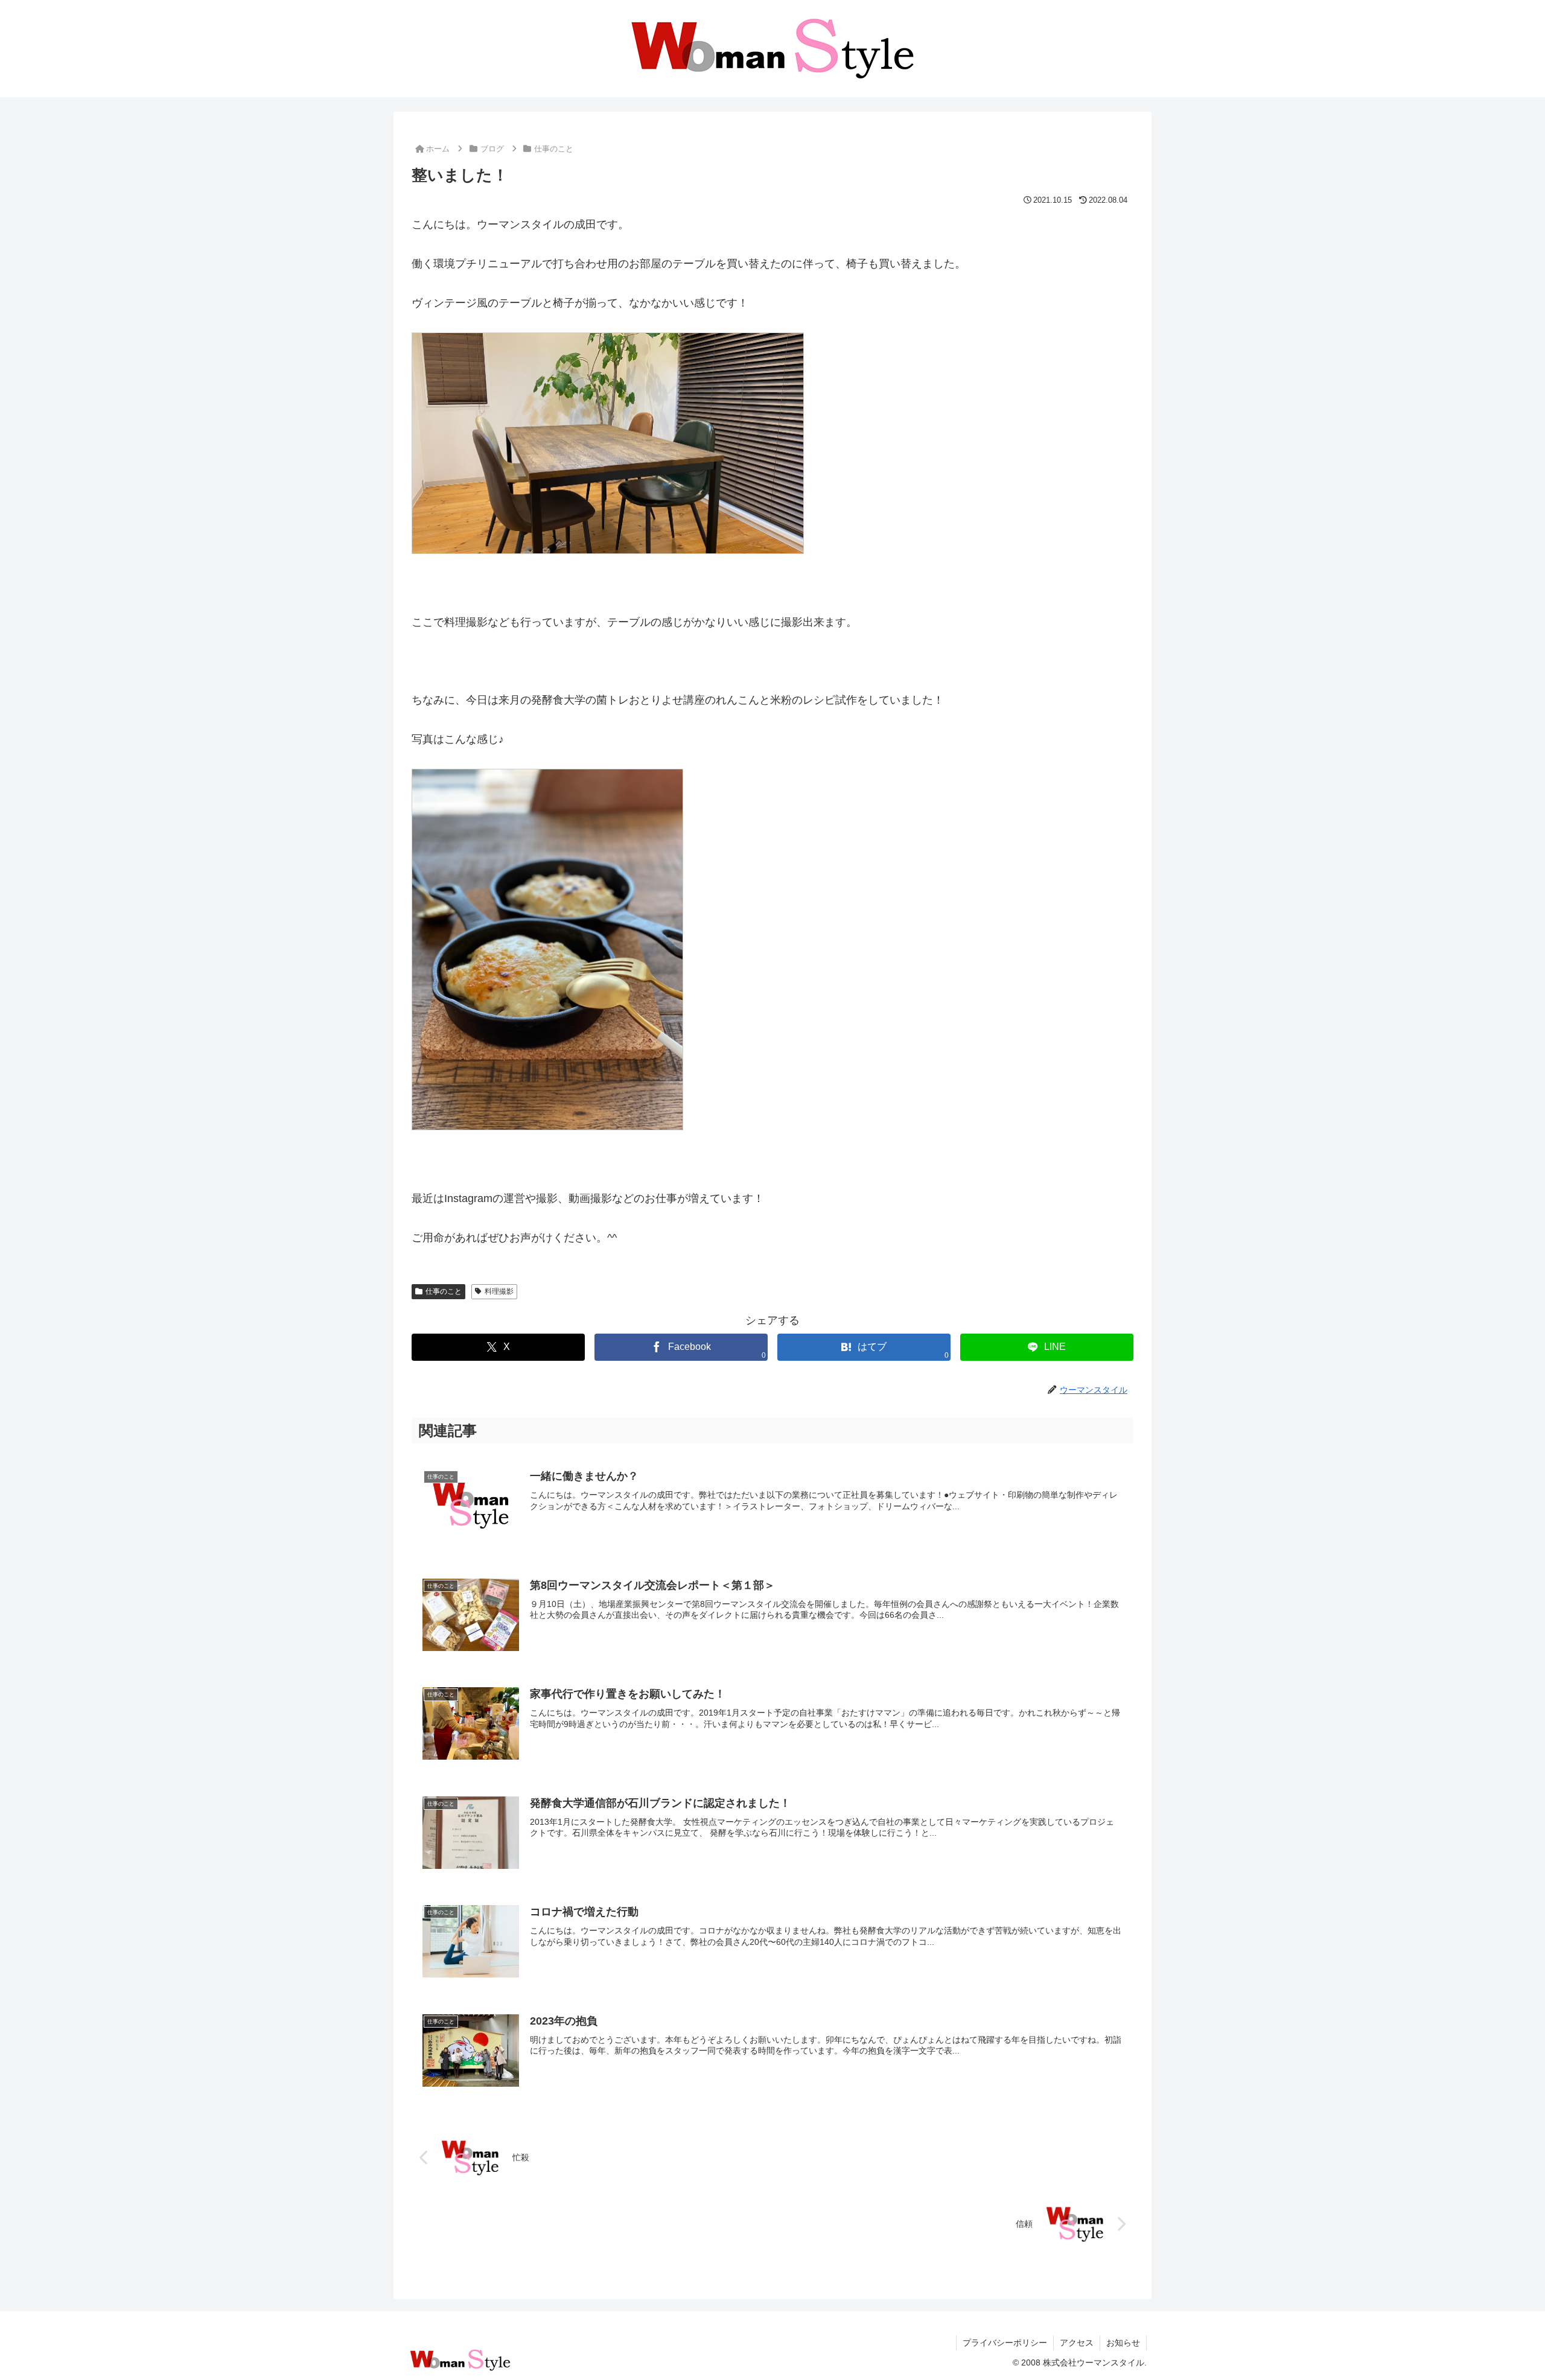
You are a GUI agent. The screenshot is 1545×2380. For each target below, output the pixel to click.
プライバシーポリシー (1005, 2343)
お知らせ (1123, 2343)
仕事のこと (444, 1291)
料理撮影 (499, 1291)
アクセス (1077, 2343)
